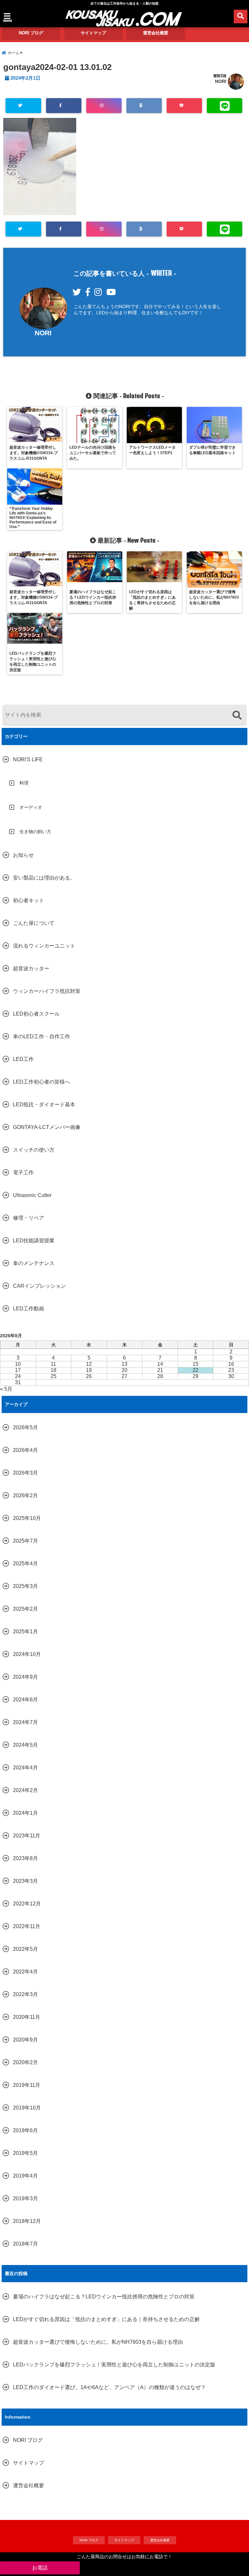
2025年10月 (27, 1518)
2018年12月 (27, 2221)
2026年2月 (25, 1495)
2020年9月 (25, 2040)
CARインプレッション (39, 1286)
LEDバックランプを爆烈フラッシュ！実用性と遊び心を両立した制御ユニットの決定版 (114, 2365)
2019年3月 (25, 2198)
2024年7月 (25, 1722)
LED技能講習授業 (34, 1241)
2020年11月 (27, 2017)
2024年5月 (25, 1745)
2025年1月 (25, 1632)
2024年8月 (25, 1700)
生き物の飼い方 (35, 832)
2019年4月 (25, 2176)
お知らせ (23, 855)
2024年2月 (25, 1790)
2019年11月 (27, 2085)
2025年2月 (25, 1609)
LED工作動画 (29, 1309)
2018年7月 (25, 2244)
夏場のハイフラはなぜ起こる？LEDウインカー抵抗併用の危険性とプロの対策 (104, 2297)
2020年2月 (25, 2062)
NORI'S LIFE (28, 759)
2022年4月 (25, 1972)
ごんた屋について (34, 923)
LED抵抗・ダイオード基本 (44, 1104)
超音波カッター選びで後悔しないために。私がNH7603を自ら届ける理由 (98, 2342)
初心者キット (29, 900)
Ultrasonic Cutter (32, 1195)
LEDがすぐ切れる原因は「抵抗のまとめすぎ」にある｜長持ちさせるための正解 (106, 2319)
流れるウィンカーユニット (44, 946)
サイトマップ (93, 33)
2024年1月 (25, 1813)
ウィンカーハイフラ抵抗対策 (47, 991)
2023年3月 (25, 1881)
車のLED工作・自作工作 (41, 1036)
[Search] (237, 716)
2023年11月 (27, 1836)
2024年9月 (25, 1677)
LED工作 (23, 1059)
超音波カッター (31, 968)
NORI (221, 81)
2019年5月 (25, 2153)
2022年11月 (27, 1926)
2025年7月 (25, 1541)
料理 (24, 783)
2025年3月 (25, 1586)
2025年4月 (25, 1564)
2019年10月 (27, 2108)
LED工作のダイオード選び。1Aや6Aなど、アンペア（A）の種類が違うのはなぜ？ (109, 2387)
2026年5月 (25, 1427)
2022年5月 (25, 1949)
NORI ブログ (31, 33)
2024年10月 (27, 1654)
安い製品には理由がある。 (44, 878)
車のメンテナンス (34, 1263)
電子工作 (23, 1173)
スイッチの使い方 (34, 1150)
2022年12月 (27, 1904)
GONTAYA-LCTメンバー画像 (47, 1127)
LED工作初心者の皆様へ (41, 1082)
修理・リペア (29, 1218)
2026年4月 (25, 1450)
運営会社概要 (156, 33)
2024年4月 (25, 1768)
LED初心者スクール (36, 1014)
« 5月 (6, 1389)
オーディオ (31, 807)
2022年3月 (25, 1994)
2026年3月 (25, 1473)
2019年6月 (25, 2130)
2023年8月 (25, 1858)
